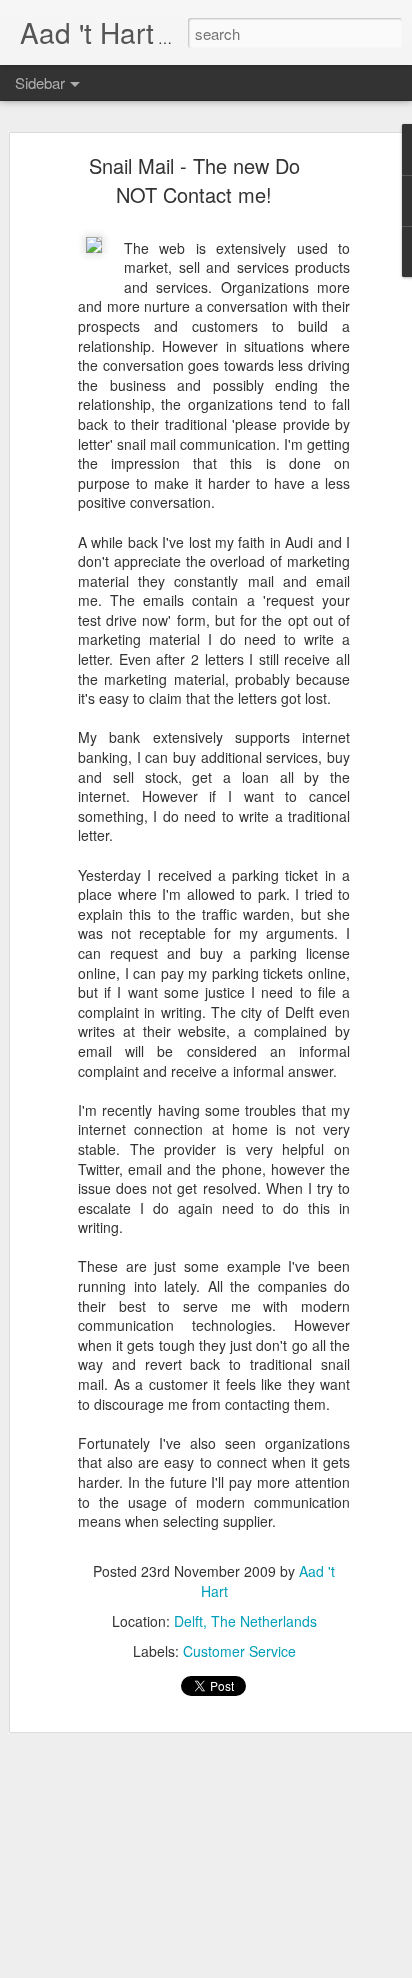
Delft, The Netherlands (245, 1621)
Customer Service (239, 1651)
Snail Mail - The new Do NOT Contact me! (194, 180)
